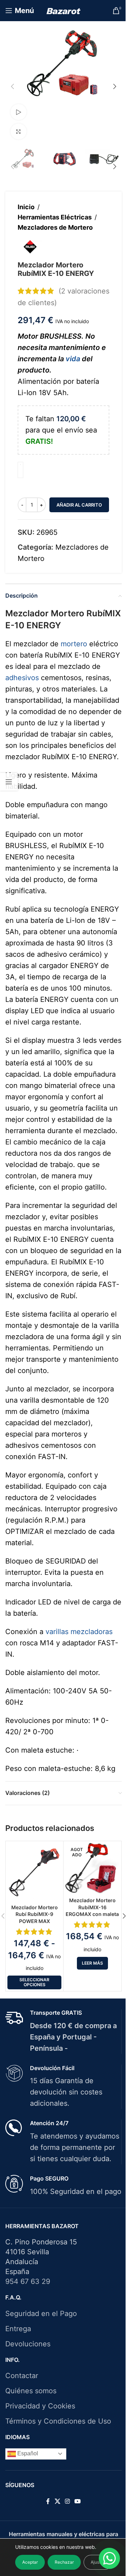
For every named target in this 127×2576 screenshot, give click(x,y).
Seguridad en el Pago (41, 2314)
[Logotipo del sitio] (64, 11)
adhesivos (22, 678)
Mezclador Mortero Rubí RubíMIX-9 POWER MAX (35, 1914)
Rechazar (64, 2562)
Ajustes (98, 2562)
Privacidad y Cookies (40, 2406)
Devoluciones (28, 2344)
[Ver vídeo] (19, 112)
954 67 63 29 (28, 2281)
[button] (12, 86)
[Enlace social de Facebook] (48, 2501)
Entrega (18, 2329)
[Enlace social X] (57, 2501)
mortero (74, 644)
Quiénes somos (31, 2391)
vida (73, 359)
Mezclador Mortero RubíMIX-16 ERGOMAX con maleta (92, 1907)
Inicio (26, 207)
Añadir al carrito (79, 505)
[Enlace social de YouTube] (78, 2501)
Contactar (22, 2376)
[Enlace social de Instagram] (67, 2501)
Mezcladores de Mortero (55, 227)
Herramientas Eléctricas (55, 217)
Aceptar (30, 2562)
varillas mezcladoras (79, 1632)
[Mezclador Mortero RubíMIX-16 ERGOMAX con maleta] (92, 1868)
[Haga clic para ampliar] (19, 131)
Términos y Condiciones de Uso (58, 2421)
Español (27, 2453)
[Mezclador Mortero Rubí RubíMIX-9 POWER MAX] (34, 1872)
